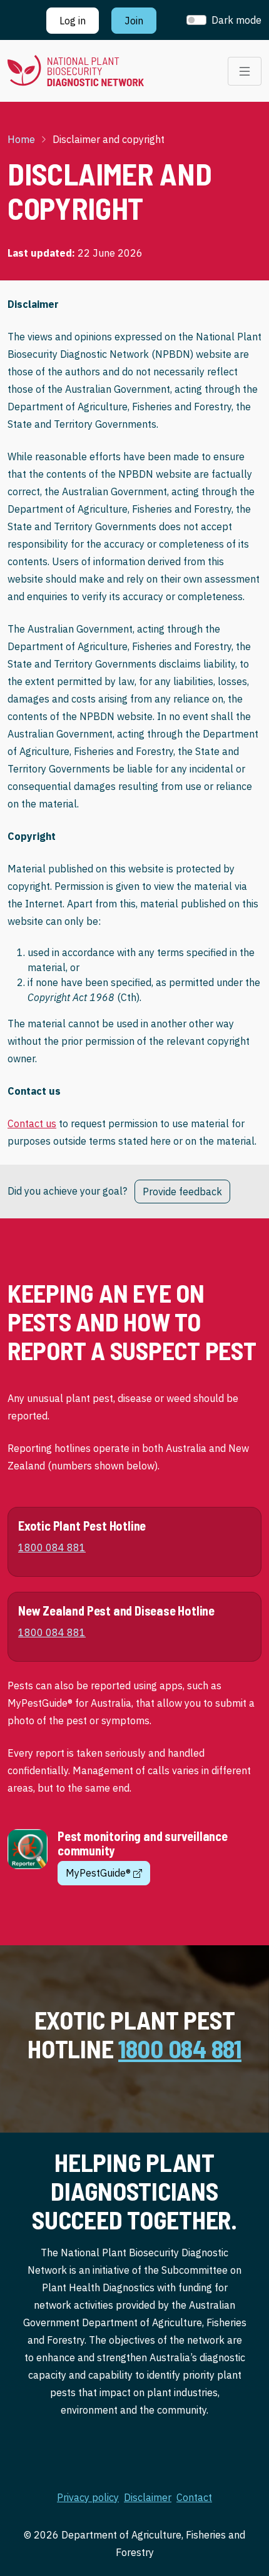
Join (134, 21)
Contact (194, 2497)
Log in (73, 21)
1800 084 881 (180, 2048)
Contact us (32, 1123)
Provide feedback (182, 1192)
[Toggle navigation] (245, 71)
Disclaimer (148, 2497)
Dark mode (236, 20)
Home (21, 139)
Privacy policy (88, 2497)
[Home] (76, 71)
